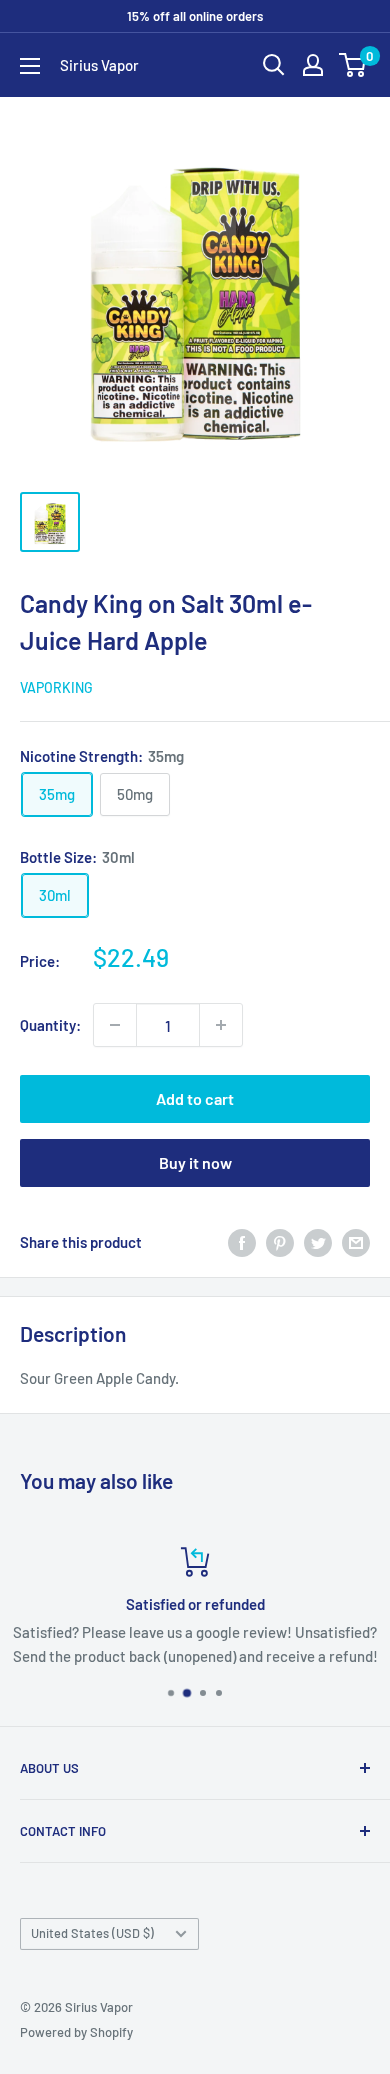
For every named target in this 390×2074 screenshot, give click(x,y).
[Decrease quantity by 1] (115, 1025)
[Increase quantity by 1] (221, 1025)
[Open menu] (30, 66)
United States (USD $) (92, 1933)
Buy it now (195, 1162)
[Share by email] (356, 1242)
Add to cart (195, 1098)
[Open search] (274, 65)
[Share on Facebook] (242, 1242)
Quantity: (50, 1025)
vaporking (56, 687)
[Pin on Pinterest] (280, 1242)
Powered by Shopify (76, 2032)
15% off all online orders (195, 16)
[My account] (313, 65)
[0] (353, 65)
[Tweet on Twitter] (318, 1242)
